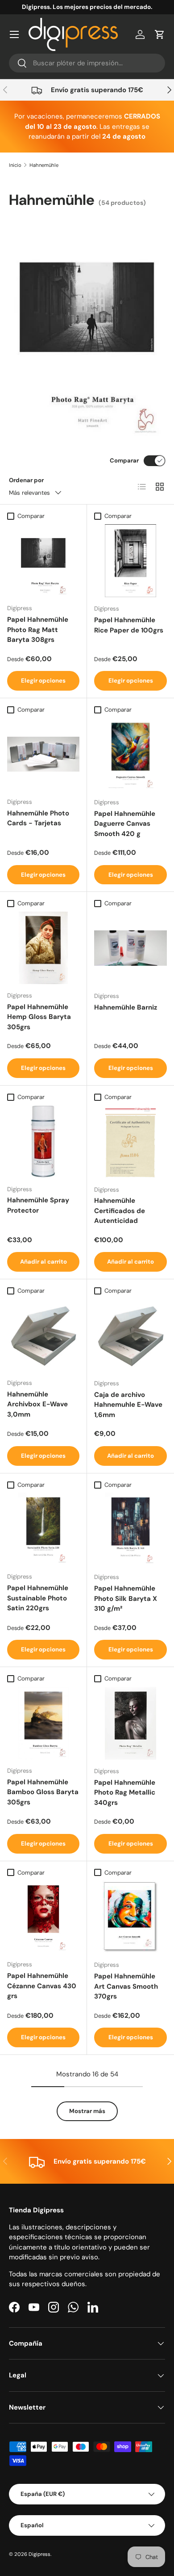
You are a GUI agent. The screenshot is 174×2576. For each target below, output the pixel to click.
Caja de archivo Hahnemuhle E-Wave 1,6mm (128, 1405)
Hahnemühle (44, 165)
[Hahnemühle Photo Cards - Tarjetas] (43, 754)
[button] (160, 34)
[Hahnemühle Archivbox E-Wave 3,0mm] (43, 1335)
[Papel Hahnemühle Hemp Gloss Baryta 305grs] (43, 948)
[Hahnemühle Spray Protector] (43, 1142)
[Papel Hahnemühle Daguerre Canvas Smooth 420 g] (130, 754)
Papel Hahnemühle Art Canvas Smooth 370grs (126, 1986)
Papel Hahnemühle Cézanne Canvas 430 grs (42, 1986)
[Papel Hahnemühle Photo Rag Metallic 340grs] (130, 1723)
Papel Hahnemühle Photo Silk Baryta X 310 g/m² (126, 1598)
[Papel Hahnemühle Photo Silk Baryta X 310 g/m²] (130, 1529)
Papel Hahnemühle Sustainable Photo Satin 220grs (38, 1598)
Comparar (124, 460)
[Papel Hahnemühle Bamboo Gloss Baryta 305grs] (43, 1723)
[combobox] (87, 63)
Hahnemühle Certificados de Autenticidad (120, 1211)
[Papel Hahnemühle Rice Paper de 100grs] (130, 561)
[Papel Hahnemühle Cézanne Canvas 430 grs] (43, 1917)
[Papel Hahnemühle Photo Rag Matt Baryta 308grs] (43, 560)
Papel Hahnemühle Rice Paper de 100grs (129, 625)
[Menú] (14, 34)
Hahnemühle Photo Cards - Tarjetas (38, 818)
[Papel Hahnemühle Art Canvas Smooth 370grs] (130, 1917)
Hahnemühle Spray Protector (38, 1205)
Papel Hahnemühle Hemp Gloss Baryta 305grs (39, 1017)
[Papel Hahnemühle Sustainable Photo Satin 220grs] (43, 1529)
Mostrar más (87, 2111)
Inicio (15, 165)
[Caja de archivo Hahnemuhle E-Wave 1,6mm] (130, 1335)
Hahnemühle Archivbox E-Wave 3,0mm (37, 1404)
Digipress (39, 2554)
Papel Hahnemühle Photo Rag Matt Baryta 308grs (38, 630)
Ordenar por (26, 480)
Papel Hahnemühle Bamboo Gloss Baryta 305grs (43, 1792)
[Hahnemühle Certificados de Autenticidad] (130, 1142)
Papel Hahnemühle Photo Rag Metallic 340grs (125, 1793)
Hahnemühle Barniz (126, 1007)
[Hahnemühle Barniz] (130, 948)
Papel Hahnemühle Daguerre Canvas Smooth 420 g (125, 824)
